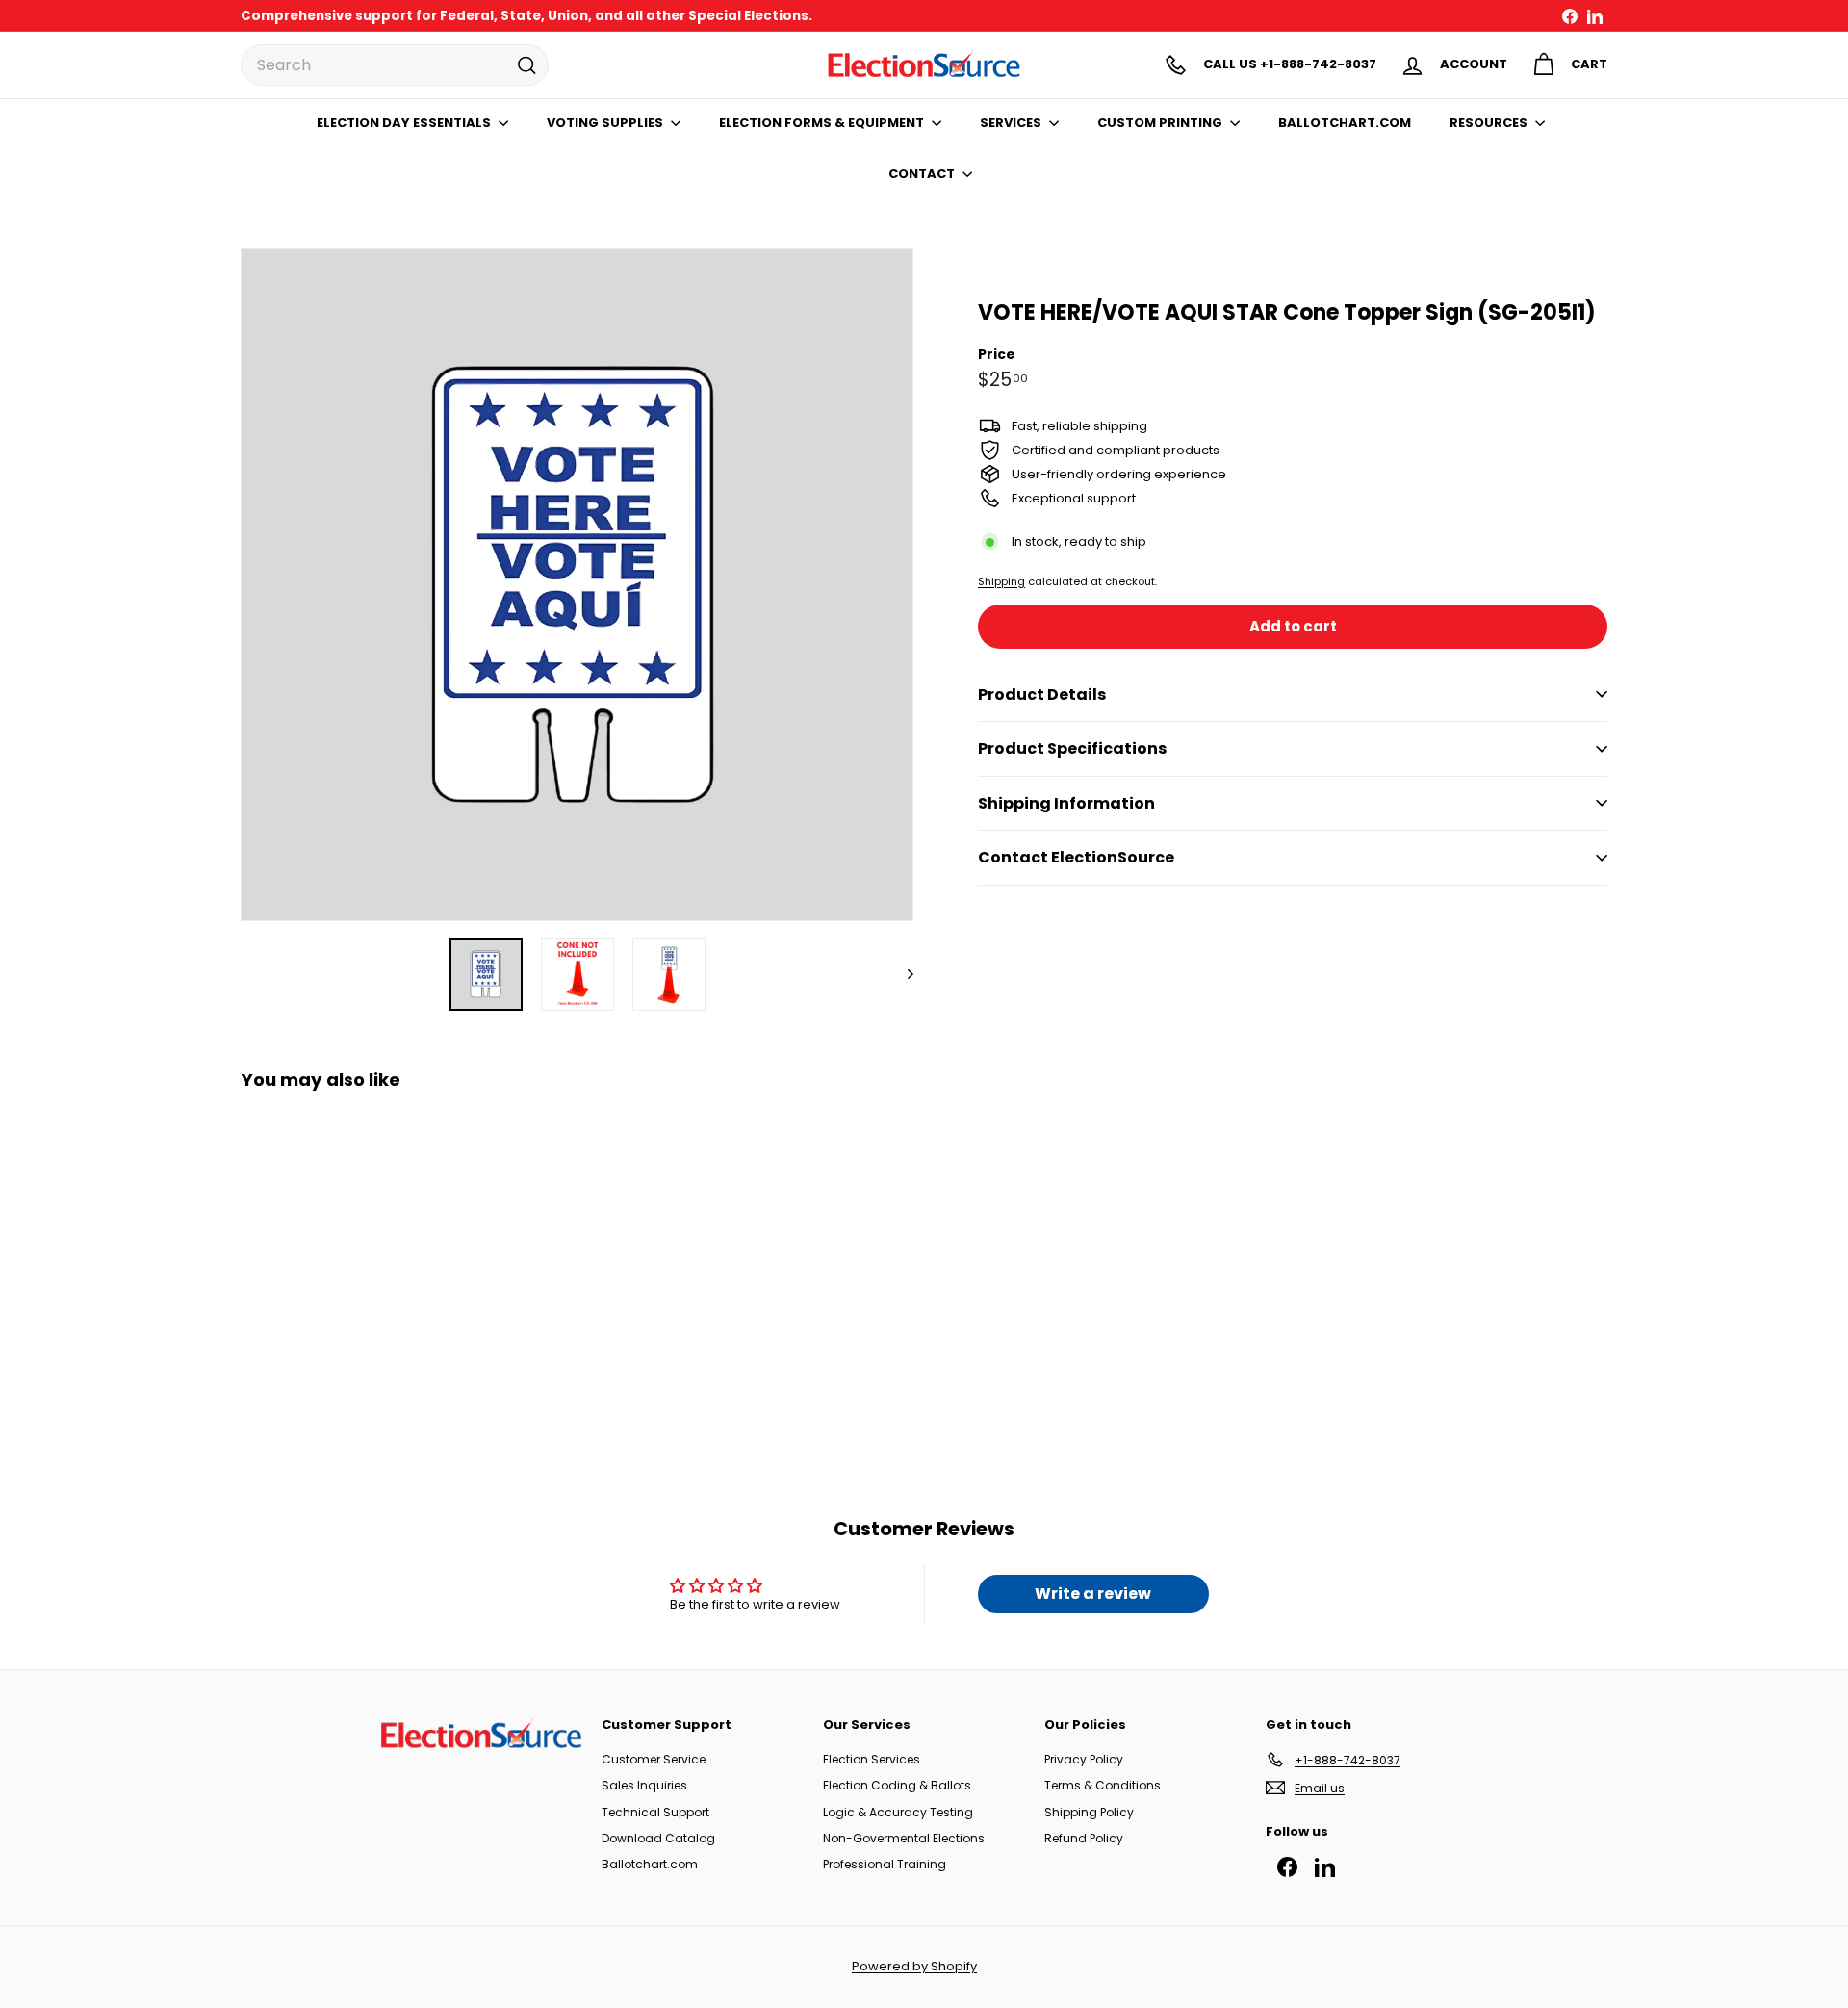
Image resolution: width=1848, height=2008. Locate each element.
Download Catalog (658, 1838)
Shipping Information (1066, 803)
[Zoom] (577, 585)
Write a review (1093, 1594)
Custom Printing (1161, 123)
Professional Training (885, 1864)
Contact (923, 174)
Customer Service (654, 1759)
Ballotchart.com (650, 1864)
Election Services (872, 1759)
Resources (1490, 123)
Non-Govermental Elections (904, 1838)
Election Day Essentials (405, 123)
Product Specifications (1072, 748)
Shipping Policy (1089, 1812)
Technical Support (655, 1812)
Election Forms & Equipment (823, 123)
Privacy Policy (1084, 1759)
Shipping (1001, 580)
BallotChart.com (1345, 123)
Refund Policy (1084, 1838)
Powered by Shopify (914, 1966)
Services (1012, 123)
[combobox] (395, 65)
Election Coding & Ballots (897, 1785)
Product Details (1042, 694)
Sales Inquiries (644, 1785)
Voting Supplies (606, 123)
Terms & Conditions (1103, 1785)
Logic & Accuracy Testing (898, 1812)
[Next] (901, 974)
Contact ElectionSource (1076, 857)
